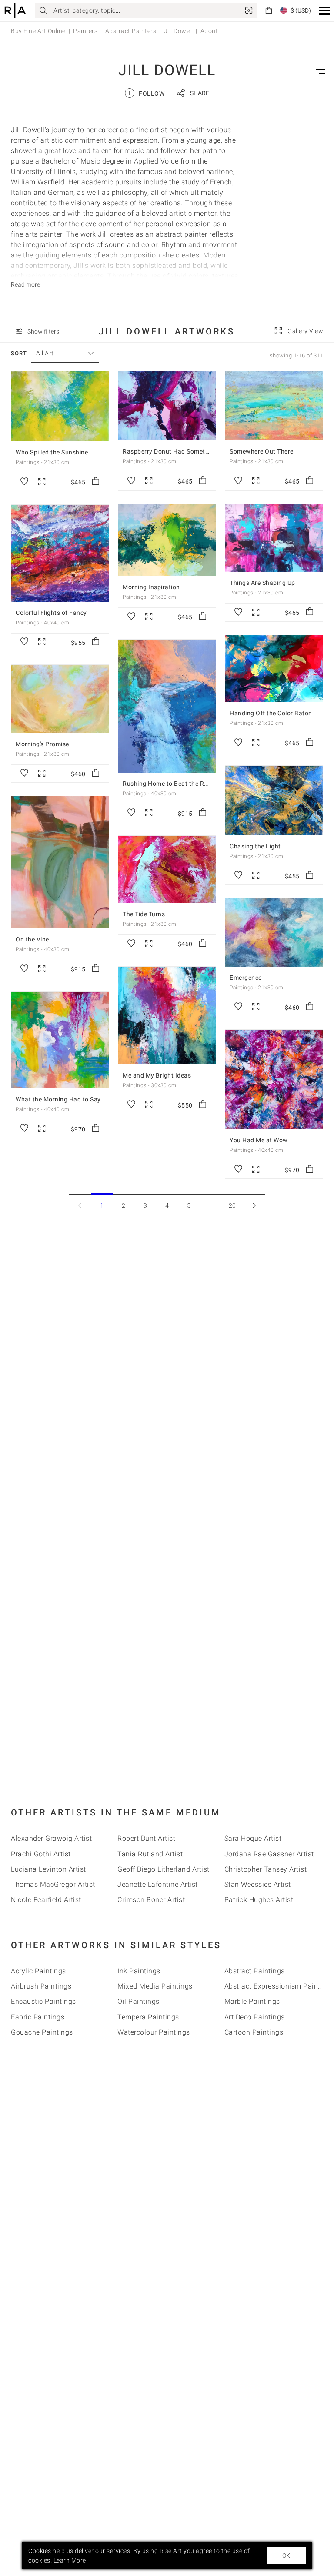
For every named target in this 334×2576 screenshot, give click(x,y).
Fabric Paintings (38, 2017)
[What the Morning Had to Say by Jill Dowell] (60, 1040)
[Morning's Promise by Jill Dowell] (60, 699)
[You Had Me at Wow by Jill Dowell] (274, 1079)
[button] (324, 11)
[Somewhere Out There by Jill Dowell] (274, 406)
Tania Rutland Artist (150, 1854)
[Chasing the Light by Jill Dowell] (274, 801)
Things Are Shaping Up (262, 583)
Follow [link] (146, 93)
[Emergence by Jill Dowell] (274, 933)
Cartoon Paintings (254, 2032)
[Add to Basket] (96, 482)
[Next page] (254, 1205)
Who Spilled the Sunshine (52, 452)
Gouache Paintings (42, 2032)
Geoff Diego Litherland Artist (164, 1869)
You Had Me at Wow (259, 1140)
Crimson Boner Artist (151, 1900)
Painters (85, 31)
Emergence (246, 978)
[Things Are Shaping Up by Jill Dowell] (274, 538)
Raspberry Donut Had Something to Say (180, 451)
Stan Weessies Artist (258, 1884)
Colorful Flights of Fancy (51, 613)
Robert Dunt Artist (146, 1838)
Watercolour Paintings (154, 2032)
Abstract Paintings (255, 1971)
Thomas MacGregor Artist (53, 1884)
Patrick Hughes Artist (259, 1900)
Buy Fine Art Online (38, 31)
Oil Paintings (139, 2001)
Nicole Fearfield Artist (46, 1900)
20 (232, 1205)
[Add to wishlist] (24, 482)
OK (286, 2556)
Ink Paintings (139, 1971)
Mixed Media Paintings (155, 1986)
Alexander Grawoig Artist (51, 1838)
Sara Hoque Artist (253, 1838)
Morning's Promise (42, 744)
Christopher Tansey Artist (266, 1869)
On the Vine (32, 939)
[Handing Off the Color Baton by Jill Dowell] (274, 669)
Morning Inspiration (151, 587)
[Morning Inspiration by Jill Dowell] (167, 540)
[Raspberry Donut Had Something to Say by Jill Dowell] (167, 406)
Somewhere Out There (262, 451)
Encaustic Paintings (43, 2001)
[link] (249, 10)
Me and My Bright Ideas (157, 1075)
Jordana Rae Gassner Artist (269, 1854)
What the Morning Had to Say (58, 1099)
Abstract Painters (131, 31)
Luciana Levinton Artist (48, 1869)
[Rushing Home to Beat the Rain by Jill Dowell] (167, 706)
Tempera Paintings (148, 2017)
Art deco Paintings (255, 2017)
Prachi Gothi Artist (41, 1854)
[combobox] (61, 353)
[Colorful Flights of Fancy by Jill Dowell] (60, 553)
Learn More (70, 2560)
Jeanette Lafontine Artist (158, 1884)
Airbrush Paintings (41, 1986)
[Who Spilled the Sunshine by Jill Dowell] (60, 406)
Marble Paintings (252, 2001)
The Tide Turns (144, 914)
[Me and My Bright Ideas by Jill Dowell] (167, 1016)
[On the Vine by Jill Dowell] (60, 862)
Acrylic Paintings (38, 1971)
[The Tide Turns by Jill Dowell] (167, 869)
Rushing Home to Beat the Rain (168, 784)
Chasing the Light (255, 846)
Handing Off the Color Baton (271, 713)
